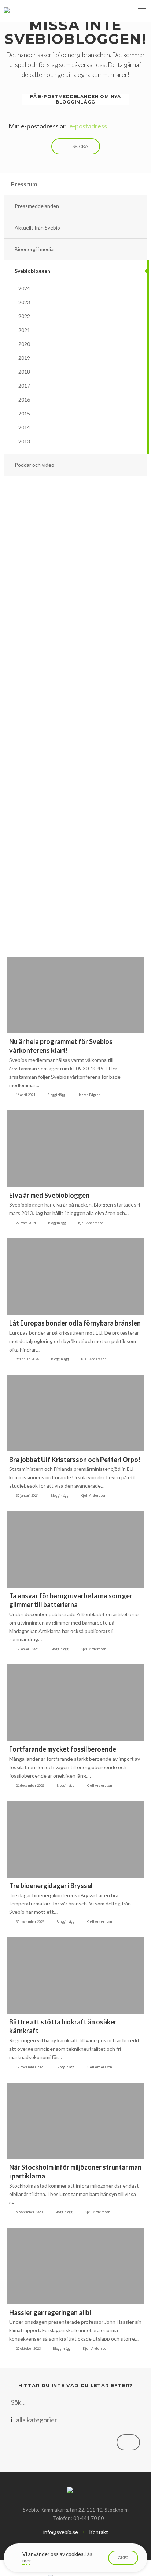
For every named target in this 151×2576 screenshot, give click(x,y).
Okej (123, 2558)
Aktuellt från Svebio (37, 228)
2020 (24, 344)
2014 (24, 427)
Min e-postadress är (37, 126)
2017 (24, 386)
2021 (24, 330)
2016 (24, 400)
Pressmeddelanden (37, 206)
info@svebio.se (61, 2532)
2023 (24, 302)
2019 (24, 358)
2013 (24, 441)
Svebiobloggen (32, 271)
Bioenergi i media (34, 249)
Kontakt (99, 2532)
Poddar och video (34, 465)
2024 (24, 288)
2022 (24, 316)
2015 (24, 413)
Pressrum (24, 184)
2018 (24, 372)
